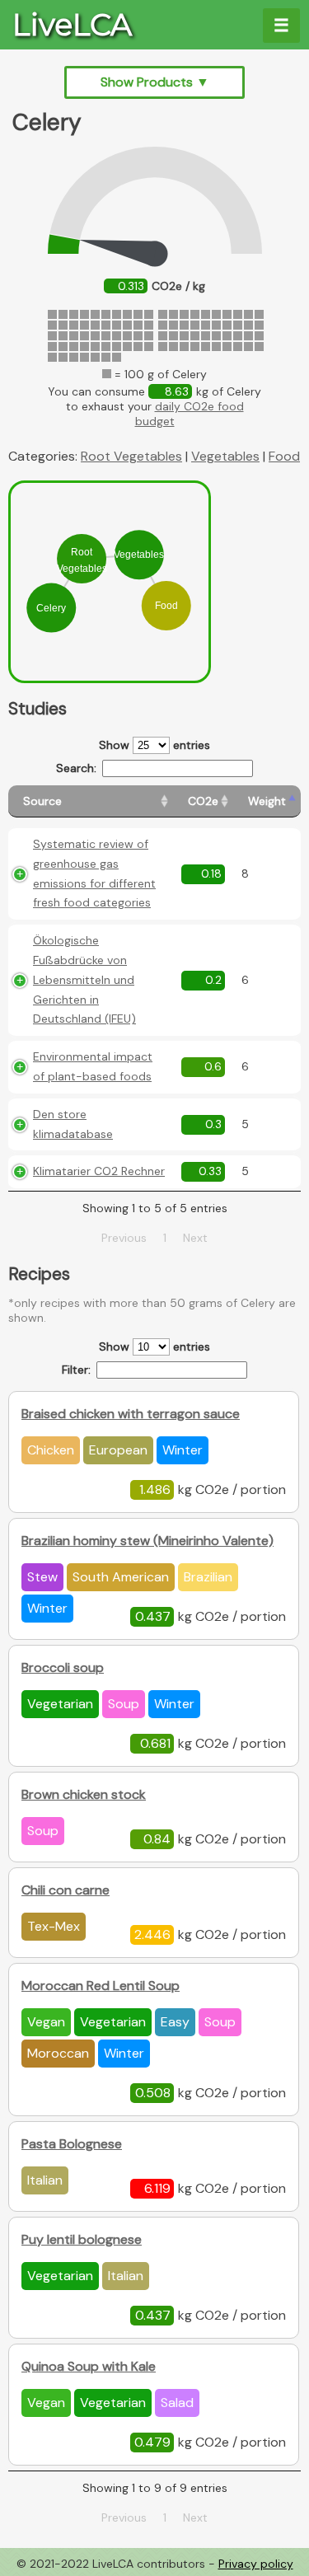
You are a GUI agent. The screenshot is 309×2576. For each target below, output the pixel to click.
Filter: (76, 1370)
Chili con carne (66, 1890)
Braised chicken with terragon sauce (131, 1414)
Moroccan (58, 2053)
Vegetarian (60, 1704)
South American (121, 1577)
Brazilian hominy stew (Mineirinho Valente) (147, 1541)
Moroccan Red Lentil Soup (101, 1986)
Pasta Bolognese (72, 2144)
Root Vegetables (131, 456)
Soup (124, 1704)
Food (284, 456)
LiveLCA (72, 25)
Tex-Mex (54, 1926)
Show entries (154, 745)
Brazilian (208, 1577)
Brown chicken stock (84, 1794)
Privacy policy (256, 2564)
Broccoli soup (63, 1667)
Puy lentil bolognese (82, 2239)
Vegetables (225, 456)
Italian (45, 2180)
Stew (42, 1577)
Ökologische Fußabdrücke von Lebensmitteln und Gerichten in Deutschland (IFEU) (84, 979)
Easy (175, 2022)
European (118, 1450)
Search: (76, 768)
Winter (183, 1450)
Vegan (46, 2022)
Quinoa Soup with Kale (89, 2366)
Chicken (51, 1450)
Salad (177, 2403)
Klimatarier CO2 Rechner (99, 1171)
